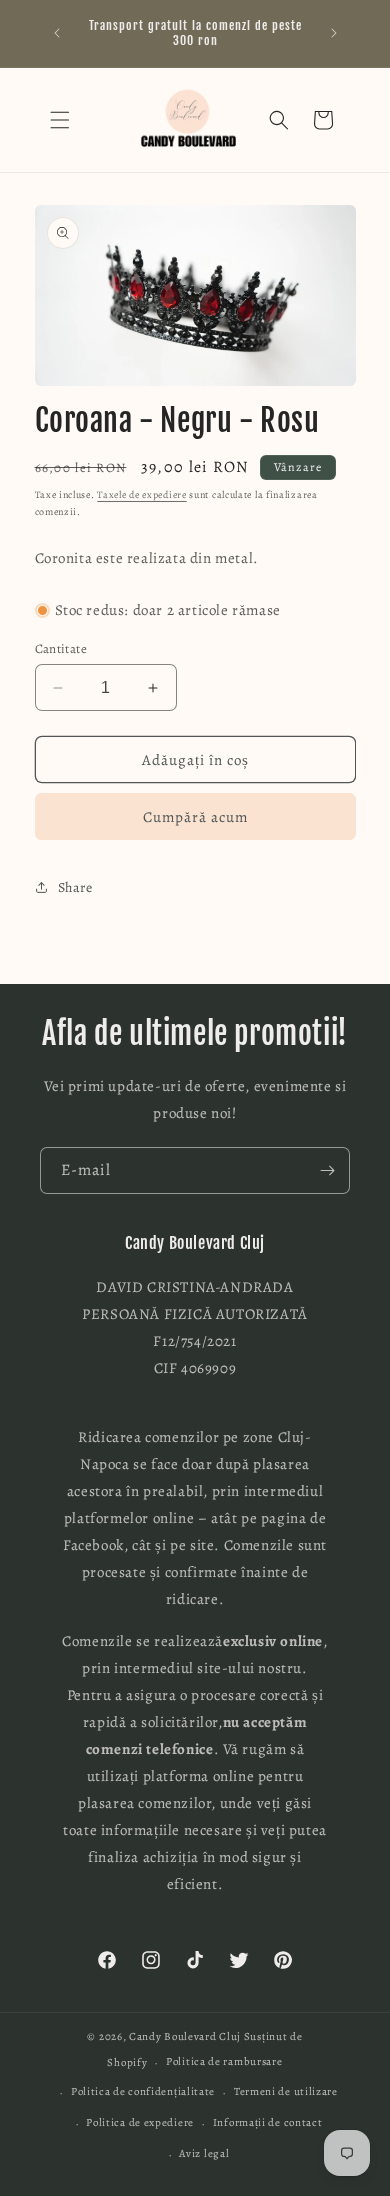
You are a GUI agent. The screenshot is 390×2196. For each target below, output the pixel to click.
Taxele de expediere (141, 494)
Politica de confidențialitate (143, 2091)
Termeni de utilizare (286, 2091)
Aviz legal (204, 2153)
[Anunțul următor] (334, 33)
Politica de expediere (140, 2122)
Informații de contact (268, 2122)
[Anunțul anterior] (57, 33)
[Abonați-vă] (327, 1170)
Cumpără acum (195, 817)
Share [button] (75, 887)
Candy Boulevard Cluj (185, 2036)
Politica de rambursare (224, 2061)
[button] (60, 120)
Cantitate (61, 648)
